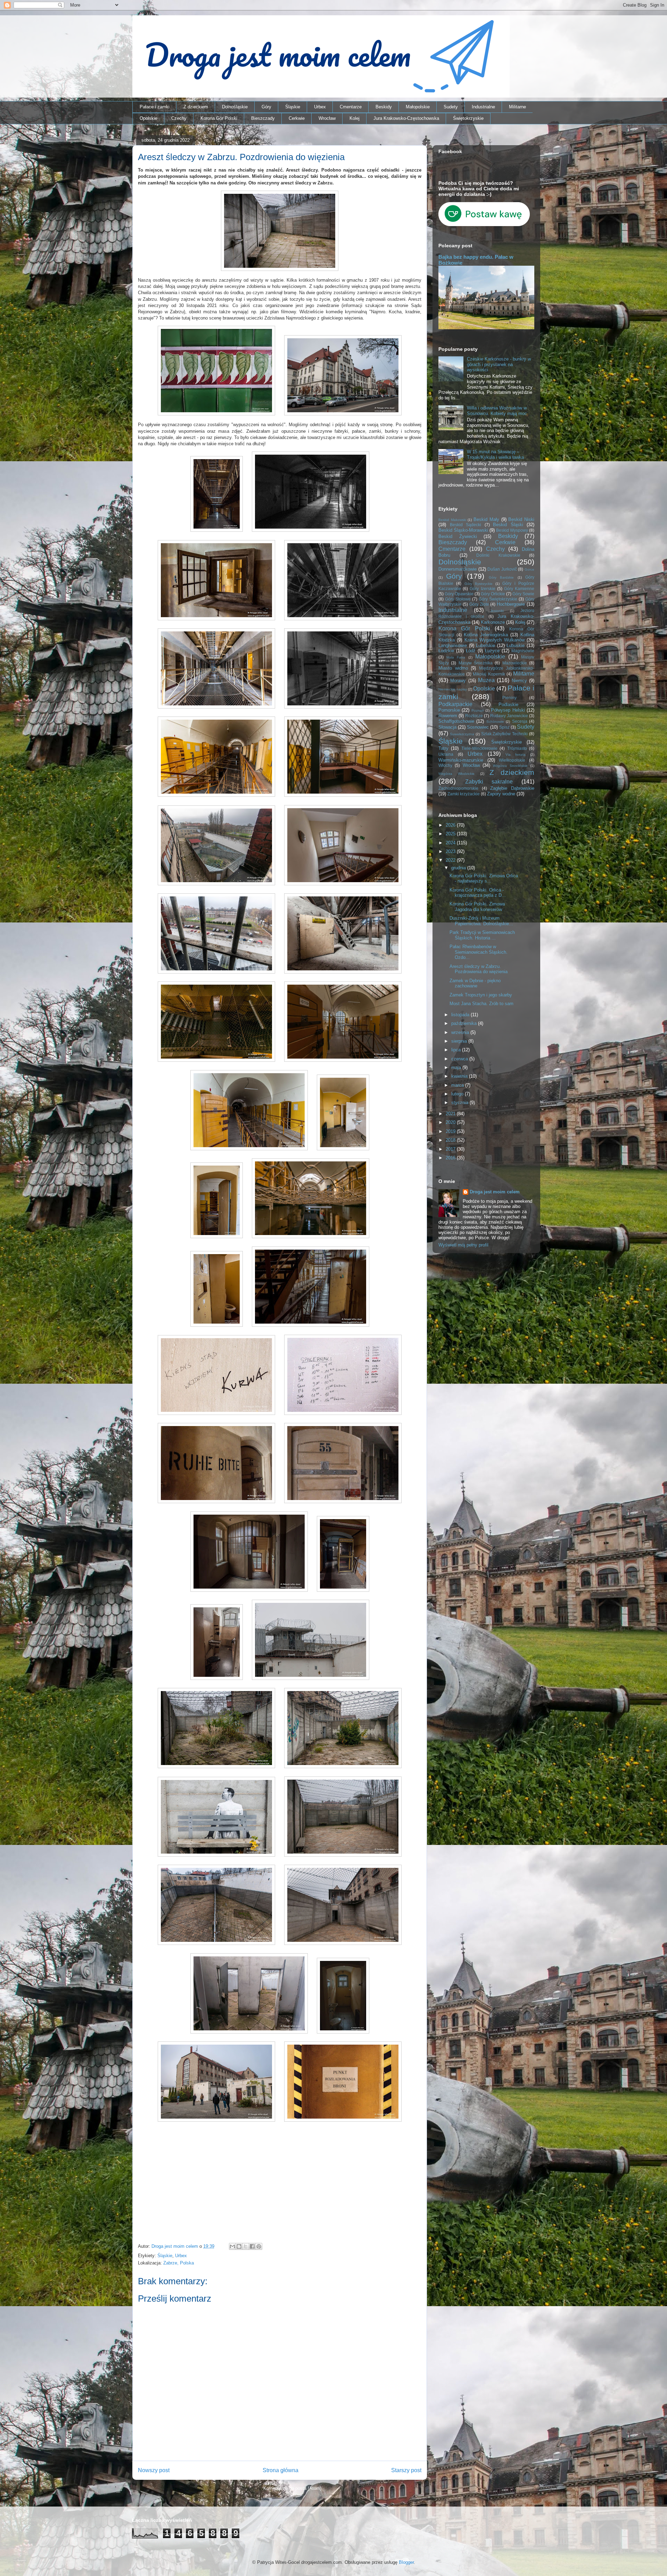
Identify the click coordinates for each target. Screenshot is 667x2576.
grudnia (459, 868)
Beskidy (384, 107)
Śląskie (293, 107)
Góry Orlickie (493, 594)
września (461, 1032)
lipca (457, 1050)
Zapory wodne (501, 794)
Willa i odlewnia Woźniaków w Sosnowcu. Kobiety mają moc (497, 411)
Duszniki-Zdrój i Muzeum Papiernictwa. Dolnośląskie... (481, 921)
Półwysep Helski (508, 710)
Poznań (478, 710)
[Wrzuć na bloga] (239, 2246)
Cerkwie (297, 118)
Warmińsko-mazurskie (461, 760)
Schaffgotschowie (456, 721)
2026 (451, 825)
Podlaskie (508, 705)
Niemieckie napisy (453, 689)
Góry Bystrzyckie (479, 584)
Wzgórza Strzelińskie (510, 766)
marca (458, 1085)
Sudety (451, 107)
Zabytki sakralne (489, 782)
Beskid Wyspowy (512, 530)
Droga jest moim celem (495, 1192)
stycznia (460, 1103)
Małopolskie (418, 107)
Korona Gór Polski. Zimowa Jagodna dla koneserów (477, 907)
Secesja (520, 721)
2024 (451, 843)
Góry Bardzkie (501, 577)
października (465, 1023)
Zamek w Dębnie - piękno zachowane (475, 983)
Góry (266, 107)
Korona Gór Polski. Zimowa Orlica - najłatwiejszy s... (484, 879)
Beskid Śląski (508, 525)
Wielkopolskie (512, 760)
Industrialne (483, 107)
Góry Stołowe (458, 599)
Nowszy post (154, 2470)
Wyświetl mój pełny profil (463, 1245)
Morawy (458, 681)
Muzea (486, 680)
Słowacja (447, 727)
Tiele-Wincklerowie (479, 748)
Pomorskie (449, 710)
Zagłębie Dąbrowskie (512, 788)
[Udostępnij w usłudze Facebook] (252, 2246)
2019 (451, 1131)
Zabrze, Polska (179, 2263)
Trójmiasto (517, 748)
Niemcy (519, 681)
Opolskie (149, 118)
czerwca (460, 1059)
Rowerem (448, 716)
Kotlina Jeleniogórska (486, 635)
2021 (451, 1114)
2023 (451, 851)
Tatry (443, 748)
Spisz (504, 727)
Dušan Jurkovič (502, 569)
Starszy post (406, 2470)
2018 (451, 1140)
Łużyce (492, 651)
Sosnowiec (478, 727)
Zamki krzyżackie (464, 794)
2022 (451, 860)
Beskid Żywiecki (458, 536)
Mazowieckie (515, 663)
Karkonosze (493, 622)
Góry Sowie (523, 594)
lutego (458, 1094)
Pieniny (509, 698)
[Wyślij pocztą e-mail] (232, 2246)
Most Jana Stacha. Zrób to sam (481, 1004)
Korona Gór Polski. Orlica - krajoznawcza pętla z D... (478, 893)
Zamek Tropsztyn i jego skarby (481, 995)
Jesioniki (497, 611)
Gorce (529, 569)
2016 (451, 1158)
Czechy (179, 118)
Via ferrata (516, 755)
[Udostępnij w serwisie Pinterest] (259, 2246)
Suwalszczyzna (462, 734)
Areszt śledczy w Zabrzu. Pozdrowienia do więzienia (479, 969)
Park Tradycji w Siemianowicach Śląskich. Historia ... (482, 935)
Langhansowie (453, 645)
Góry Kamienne (519, 589)
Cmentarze (351, 107)
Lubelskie (485, 645)
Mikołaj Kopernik (489, 674)
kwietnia (460, 1076)
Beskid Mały (486, 519)
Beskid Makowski (452, 520)
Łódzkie (446, 651)
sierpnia (460, 1041)
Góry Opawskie (459, 594)
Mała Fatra (456, 657)
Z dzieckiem (196, 107)
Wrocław (327, 118)
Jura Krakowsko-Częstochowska (406, 118)
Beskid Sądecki (466, 525)
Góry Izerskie (482, 589)
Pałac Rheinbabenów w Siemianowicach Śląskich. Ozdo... (479, 952)
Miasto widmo (453, 668)
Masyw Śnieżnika (476, 663)
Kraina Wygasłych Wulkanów (495, 640)
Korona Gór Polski (219, 118)
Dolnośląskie (235, 107)
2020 (451, 1122)
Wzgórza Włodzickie (456, 774)
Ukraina (446, 754)
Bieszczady (263, 118)
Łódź (471, 651)
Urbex (320, 107)
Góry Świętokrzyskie (498, 599)
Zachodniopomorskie (458, 788)
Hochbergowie (511, 604)
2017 (451, 1149)
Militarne (517, 107)
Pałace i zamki (155, 107)
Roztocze (474, 716)
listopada (461, 1015)
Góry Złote (479, 604)
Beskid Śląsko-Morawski (463, 530)
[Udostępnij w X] (246, 2246)
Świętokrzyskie (468, 118)
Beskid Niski (521, 519)
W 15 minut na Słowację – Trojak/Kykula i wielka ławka (495, 454)
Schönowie (495, 722)
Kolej (355, 118)
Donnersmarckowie (458, 569)
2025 (451, 834)
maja (457, 1067)
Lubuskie (516, 645)
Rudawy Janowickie (509, 716)
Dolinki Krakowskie (498, 555)
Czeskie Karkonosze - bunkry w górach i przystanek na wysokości (499, 364)
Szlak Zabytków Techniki (505, 734)
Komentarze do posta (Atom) (292, 2488)
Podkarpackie (455, 704)
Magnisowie (523, 651)
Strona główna (281, 2470)
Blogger (406, 2562)
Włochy (445, 765)
